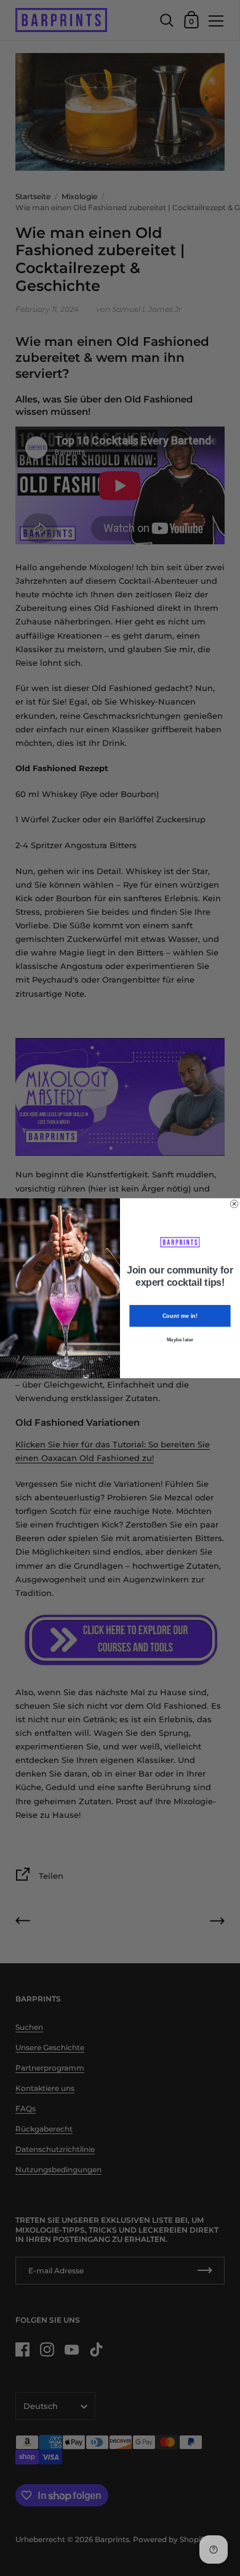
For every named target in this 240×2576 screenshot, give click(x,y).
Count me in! (180, 1316)
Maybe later (180, 1340)
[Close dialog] (234, 1203)
